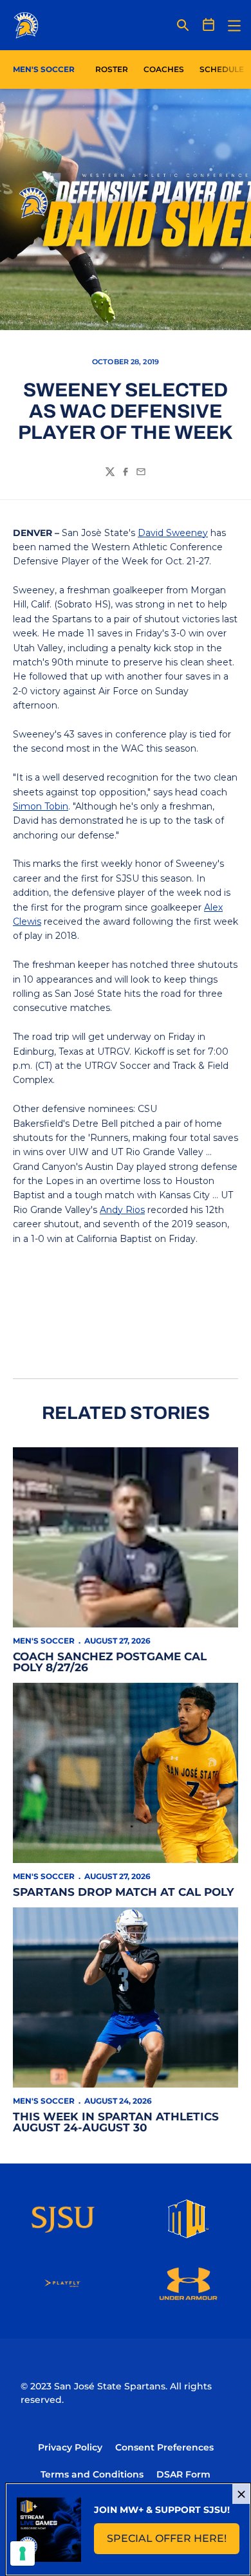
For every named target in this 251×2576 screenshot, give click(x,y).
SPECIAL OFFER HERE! (173, 2542)
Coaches (164, 69)
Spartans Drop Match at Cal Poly (123, 1892)
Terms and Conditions (92, 2474)
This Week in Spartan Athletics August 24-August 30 (116, 2122)
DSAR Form (183, 2474)
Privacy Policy (70, 2447)
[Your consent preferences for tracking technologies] (23, 2553)
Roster (112, 69)
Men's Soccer (44, 1641)
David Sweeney (173, 533)
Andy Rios (122, 1210)
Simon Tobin (41, 806)
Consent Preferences (164, 2447)
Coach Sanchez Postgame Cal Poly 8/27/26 (110, 1662)
